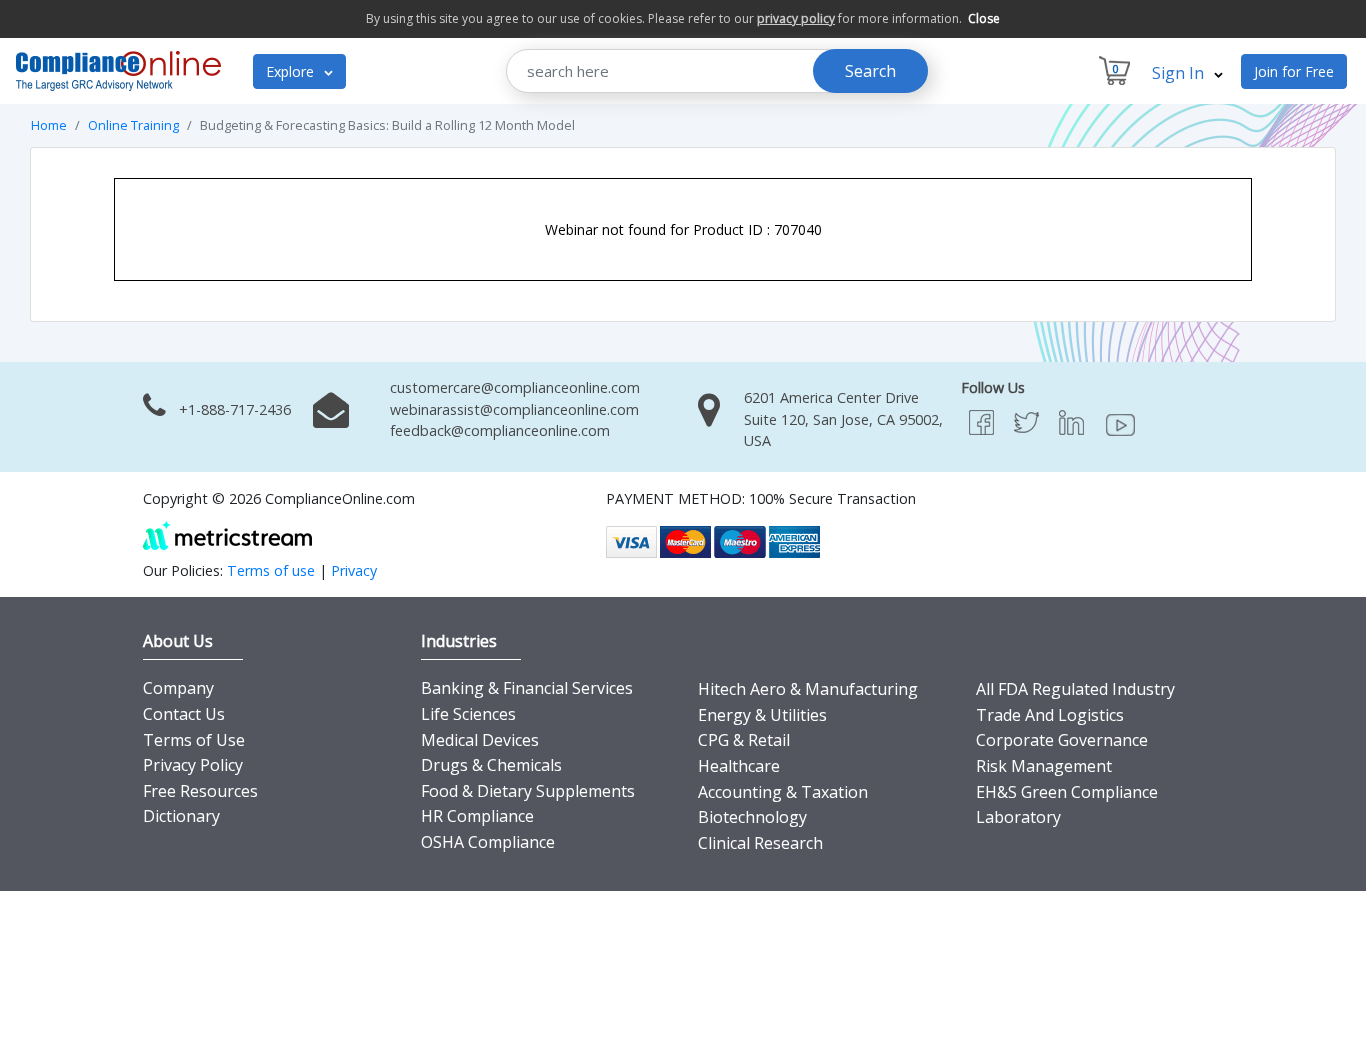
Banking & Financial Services (527, 688)
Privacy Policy (193, 765)
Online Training (133, 125)
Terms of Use (194, 740)
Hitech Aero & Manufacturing (808, 689)
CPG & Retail (744, 740)
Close (984, 18)
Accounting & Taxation (783, 792)
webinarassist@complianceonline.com (514, 409)
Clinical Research (760, 843)
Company (178, 688)
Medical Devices (480, 740)
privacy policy (796, 18)
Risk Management (1044, 766)
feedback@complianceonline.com (500, 430)
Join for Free (1294, 71)
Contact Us (184, 714)
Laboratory (1018, 817)
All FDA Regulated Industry (1075, 689)
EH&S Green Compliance (1067, 792)
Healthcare (739, 766)
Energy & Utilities (762, 715)
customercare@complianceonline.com (515, 387)
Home (49, 125)
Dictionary (181, 816)
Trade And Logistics (1050, 715)
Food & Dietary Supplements (528, 791)
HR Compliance (477, 816)
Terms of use (271, 570)
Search (870, 71)
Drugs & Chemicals (491, 765)
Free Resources (200, 791)
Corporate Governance (1062, 740)
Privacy (354, 570)
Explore (292, 71)
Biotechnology (752, 817)
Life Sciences (468, 714)
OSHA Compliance (488, 842)
